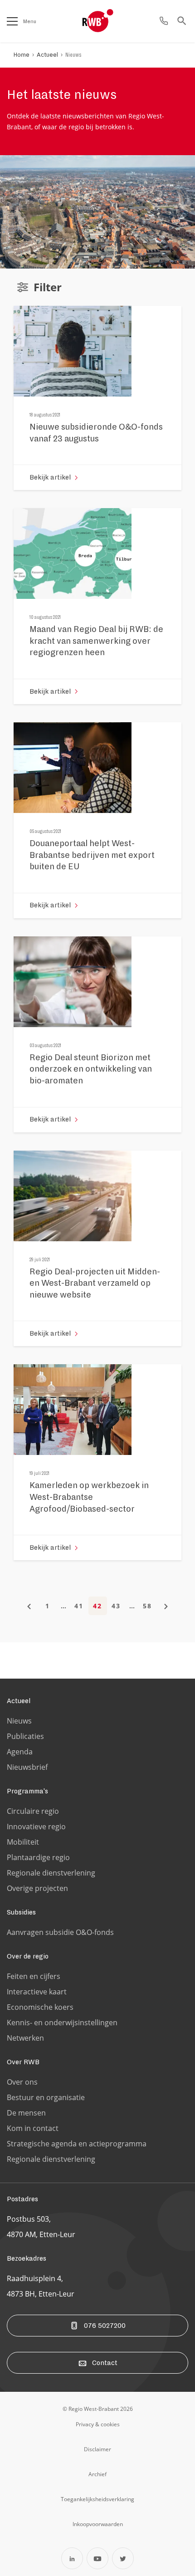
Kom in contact (33, 2128)
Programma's (27, 1791)
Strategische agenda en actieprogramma (77, 2144)
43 (116, 1606)
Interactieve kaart (37, 1992)
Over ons (22, 2082)
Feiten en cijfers (34, 1976)
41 (79, 1606)
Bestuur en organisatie (46, 2097)
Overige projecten (37, 1888)
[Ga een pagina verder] (166, 1606)
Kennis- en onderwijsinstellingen (62, 2023)
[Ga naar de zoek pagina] (182, 21)
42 (97, 1606)
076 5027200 (105, 2326)
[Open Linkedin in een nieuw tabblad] (72, 2558)
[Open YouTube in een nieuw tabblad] (97, 2558)
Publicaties (25, 1736)
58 (147, 1606)
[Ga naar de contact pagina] (164, 21)
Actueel (47, 55)
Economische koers (40, 2007)
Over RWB (23, 2062)
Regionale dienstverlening (51, 1873)
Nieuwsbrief (27, 1767)
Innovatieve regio (36, 1827)
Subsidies (21, 1912)
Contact (105, 2363)
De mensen (26, 2113)
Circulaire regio (33, 1811)
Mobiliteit (23, 1842)
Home (22, 55)
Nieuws (73, 55)
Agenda (20, 1752)
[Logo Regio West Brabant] (112, 21)
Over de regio (28, 1956)
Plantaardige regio (38, 1857)
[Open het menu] (12, 21)
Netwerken (25, 2038)
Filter (48, 287)
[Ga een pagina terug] (29, 1606)
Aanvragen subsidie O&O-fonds (60, 1932)
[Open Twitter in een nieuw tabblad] (123, 2558)
